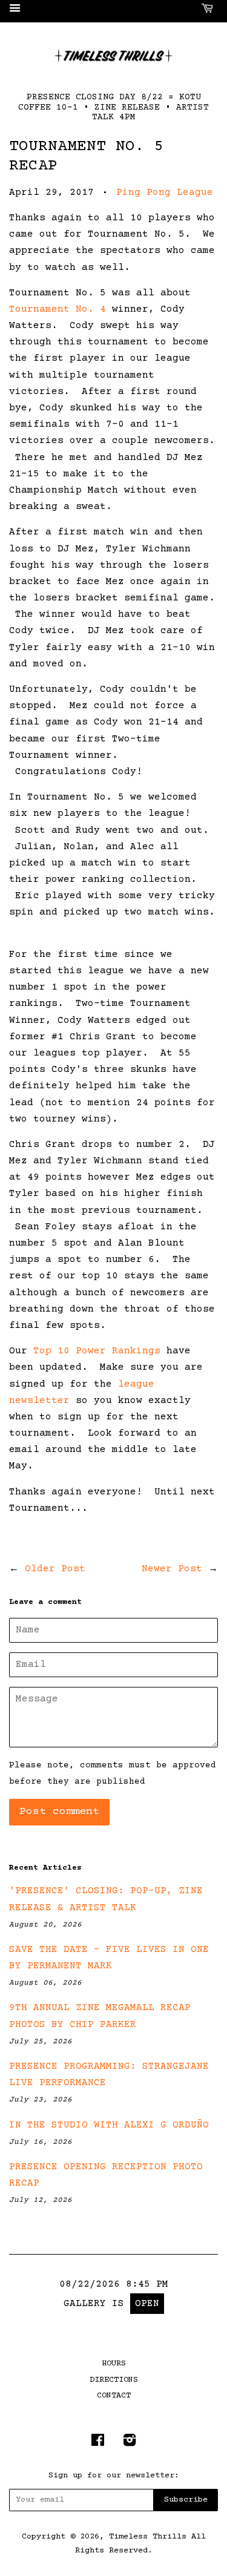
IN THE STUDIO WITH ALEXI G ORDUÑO (109, 2125)
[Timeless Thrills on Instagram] (130, 2443)
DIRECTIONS (114, 2380)
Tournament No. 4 (58, 309)
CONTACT (114, 2396)
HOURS (114, 2364)
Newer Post (172, 1569)
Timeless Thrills (148, 2537)
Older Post (55, 1569)
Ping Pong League (165, 192)
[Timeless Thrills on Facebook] (98, 2443)
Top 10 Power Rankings (97, 1351)
